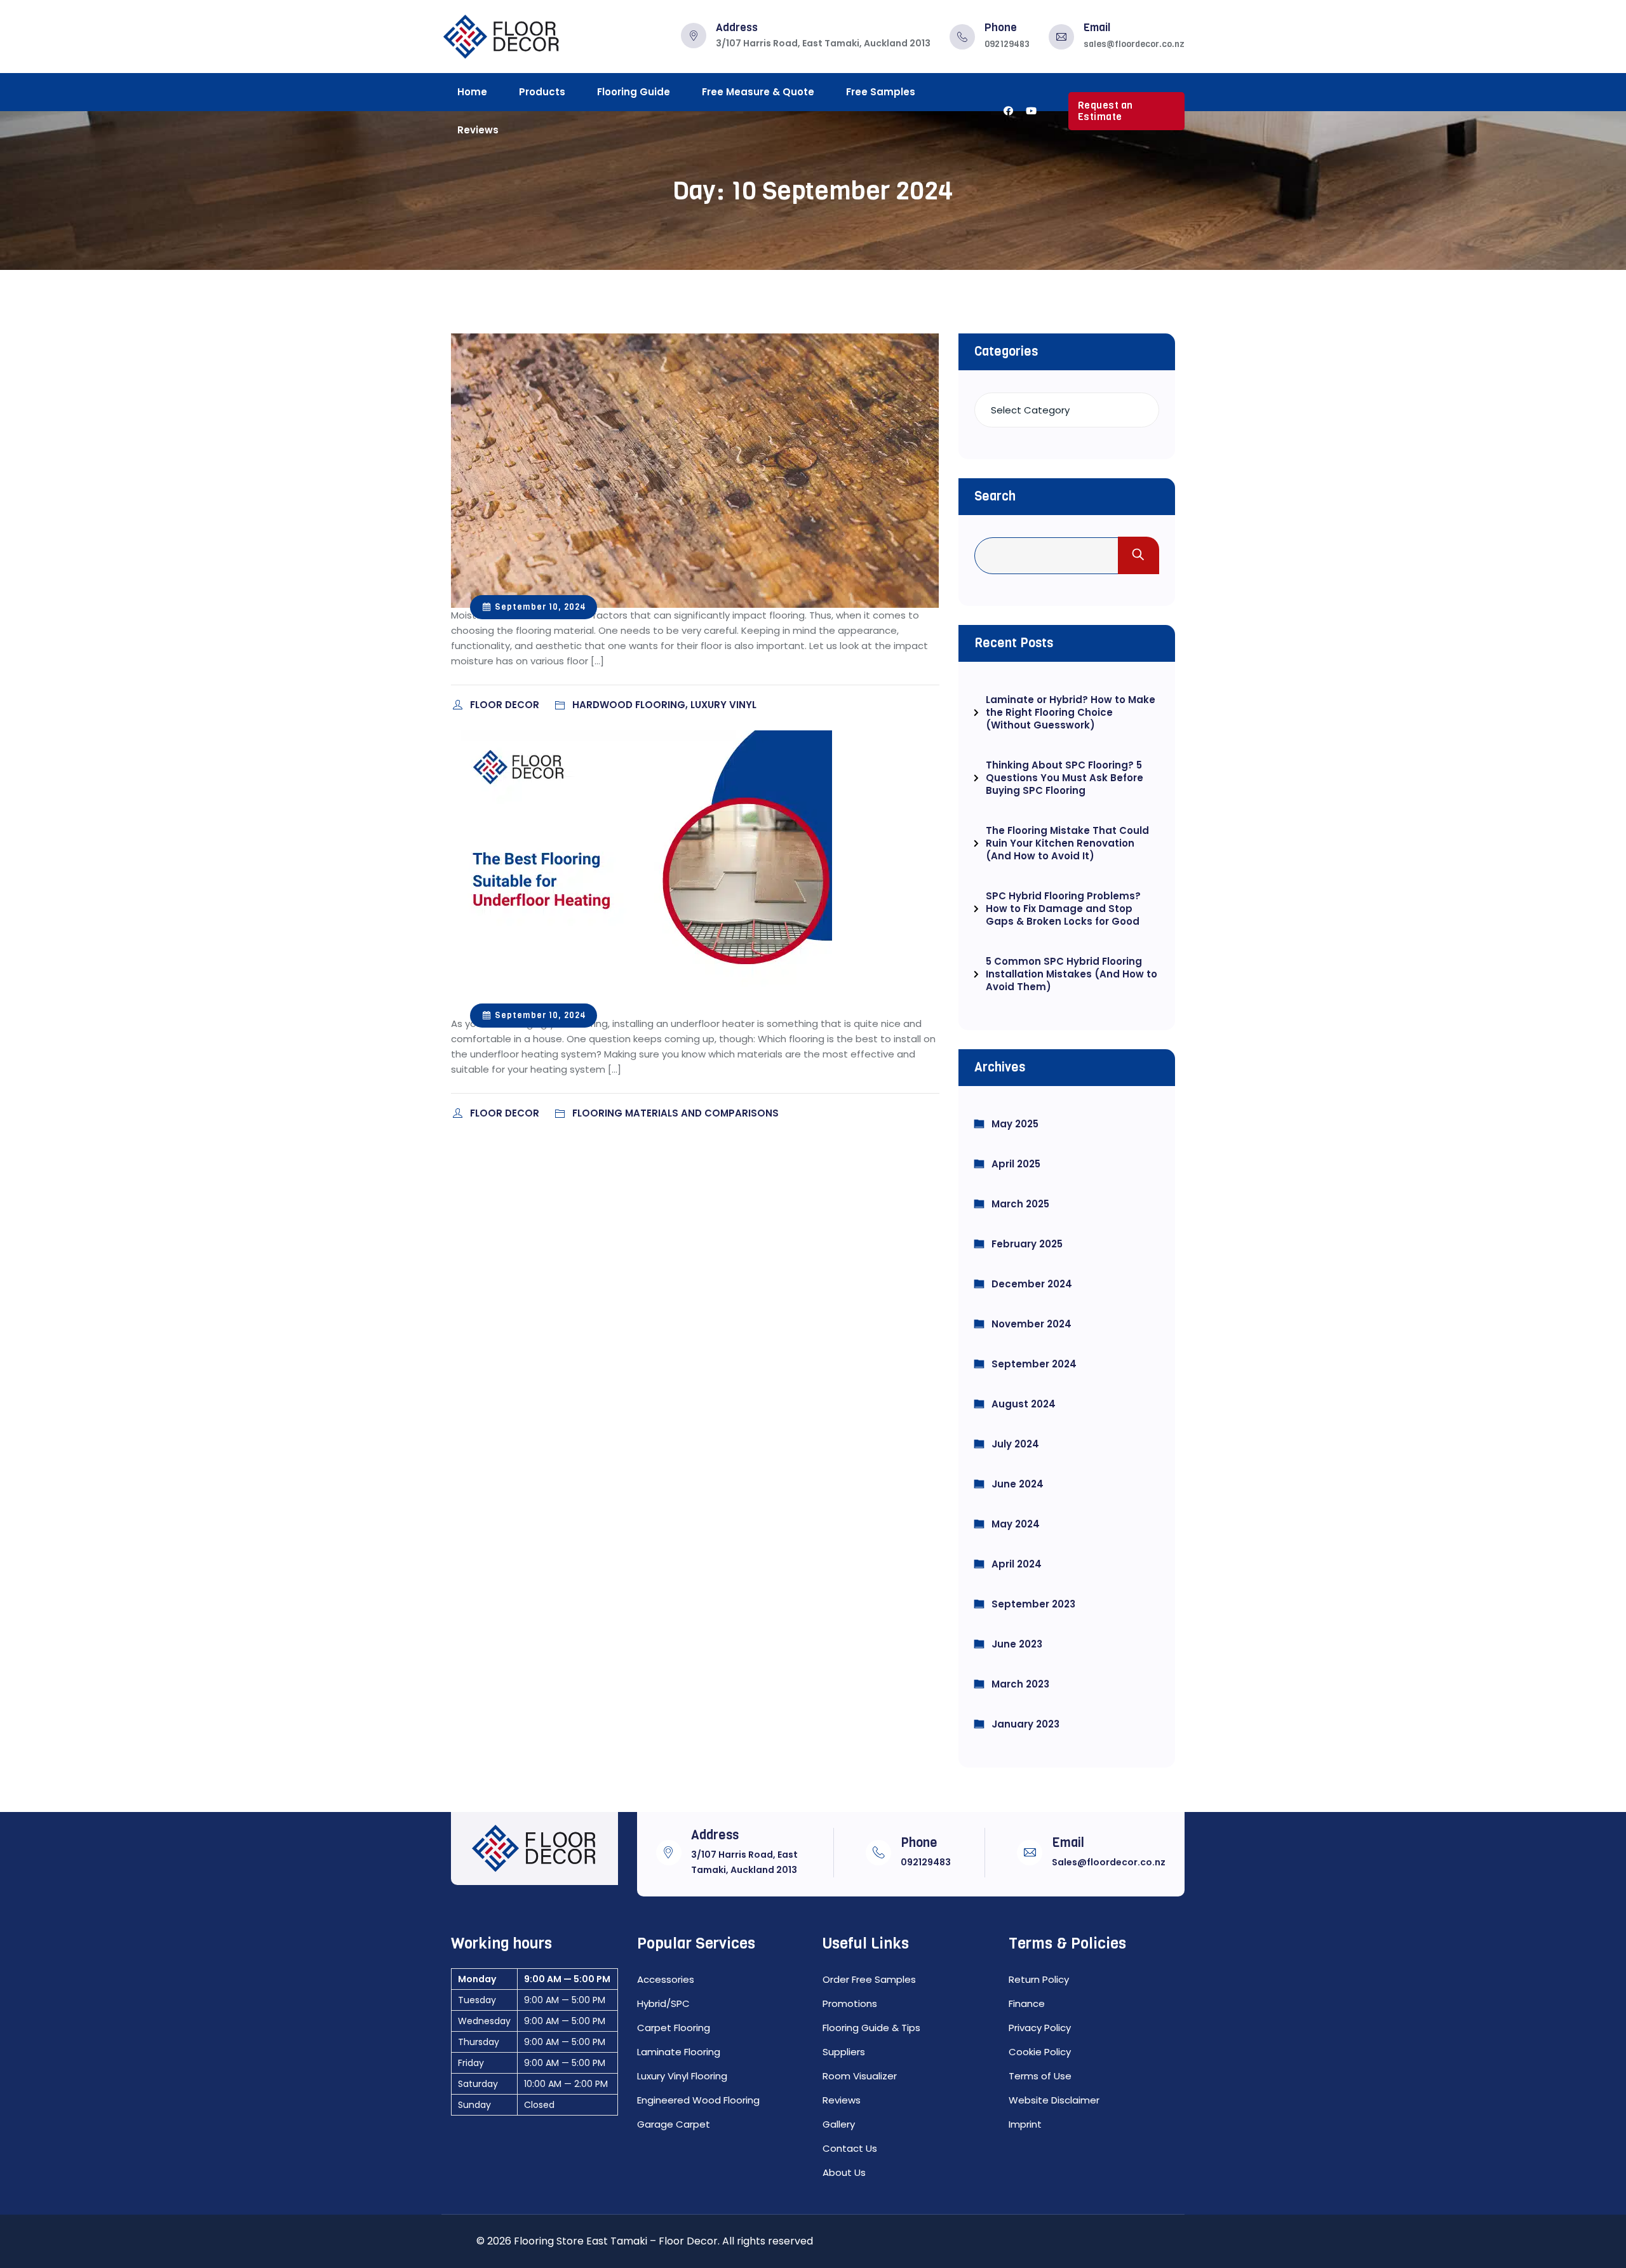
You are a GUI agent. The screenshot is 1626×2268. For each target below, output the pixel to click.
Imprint (1025, 2124)
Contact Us (850, 2148)
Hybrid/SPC (663, 2003)
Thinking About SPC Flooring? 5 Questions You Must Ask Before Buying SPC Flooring (1065, 778)
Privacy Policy (1040, 2028)
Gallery (839, 2124)
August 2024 (1024, 1404)
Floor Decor (506, 705)
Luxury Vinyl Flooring (682, 2076)
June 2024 (1018, 1484)
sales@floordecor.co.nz (1134, 44)
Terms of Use (1040, 2076)
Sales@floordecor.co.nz (1109, 1862)
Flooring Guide (634, 92)
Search (995, 496)
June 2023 (1017, 1644)
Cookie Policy (1040, 2052)
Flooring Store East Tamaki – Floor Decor (616, 2241)
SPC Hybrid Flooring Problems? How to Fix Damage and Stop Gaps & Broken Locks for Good (1063, 909)
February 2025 (1027, 1244)
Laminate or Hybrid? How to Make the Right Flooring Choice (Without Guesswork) (1071, 712)
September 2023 (1033, 1604)
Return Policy (1039, 1979)
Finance (1027, 2003)
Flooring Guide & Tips (871, 2028)
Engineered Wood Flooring (698, 2100)
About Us (844, 2172)
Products (542, 92)
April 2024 (1017, 1564)
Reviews (478, 130)
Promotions (850, 2003)
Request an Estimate (1105, 111)
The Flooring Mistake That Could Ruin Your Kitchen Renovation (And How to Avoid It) (1067, 843)
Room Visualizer (860, 2076)
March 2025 (1020, 1204)
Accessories (666, 1979)
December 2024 (1032, 1284)
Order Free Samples (869, 1979)
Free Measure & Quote (758, 92)
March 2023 (1020, 1684)
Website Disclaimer (1054, 2100)
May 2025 (1015, 1124)
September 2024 (1034, 1364)
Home (472, 92)
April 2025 (1016, 1164)
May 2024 (1016, 1524)
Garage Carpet (674, 2124)
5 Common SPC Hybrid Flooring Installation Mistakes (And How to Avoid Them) (1072, 974)
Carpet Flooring (674, 2028)
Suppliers (844, 2052)
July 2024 (1015, 1444)
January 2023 (1025, 1724)
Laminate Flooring (679, 2052)
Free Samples (881, 92)
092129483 (1007, 44)
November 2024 (1031, 1324)
